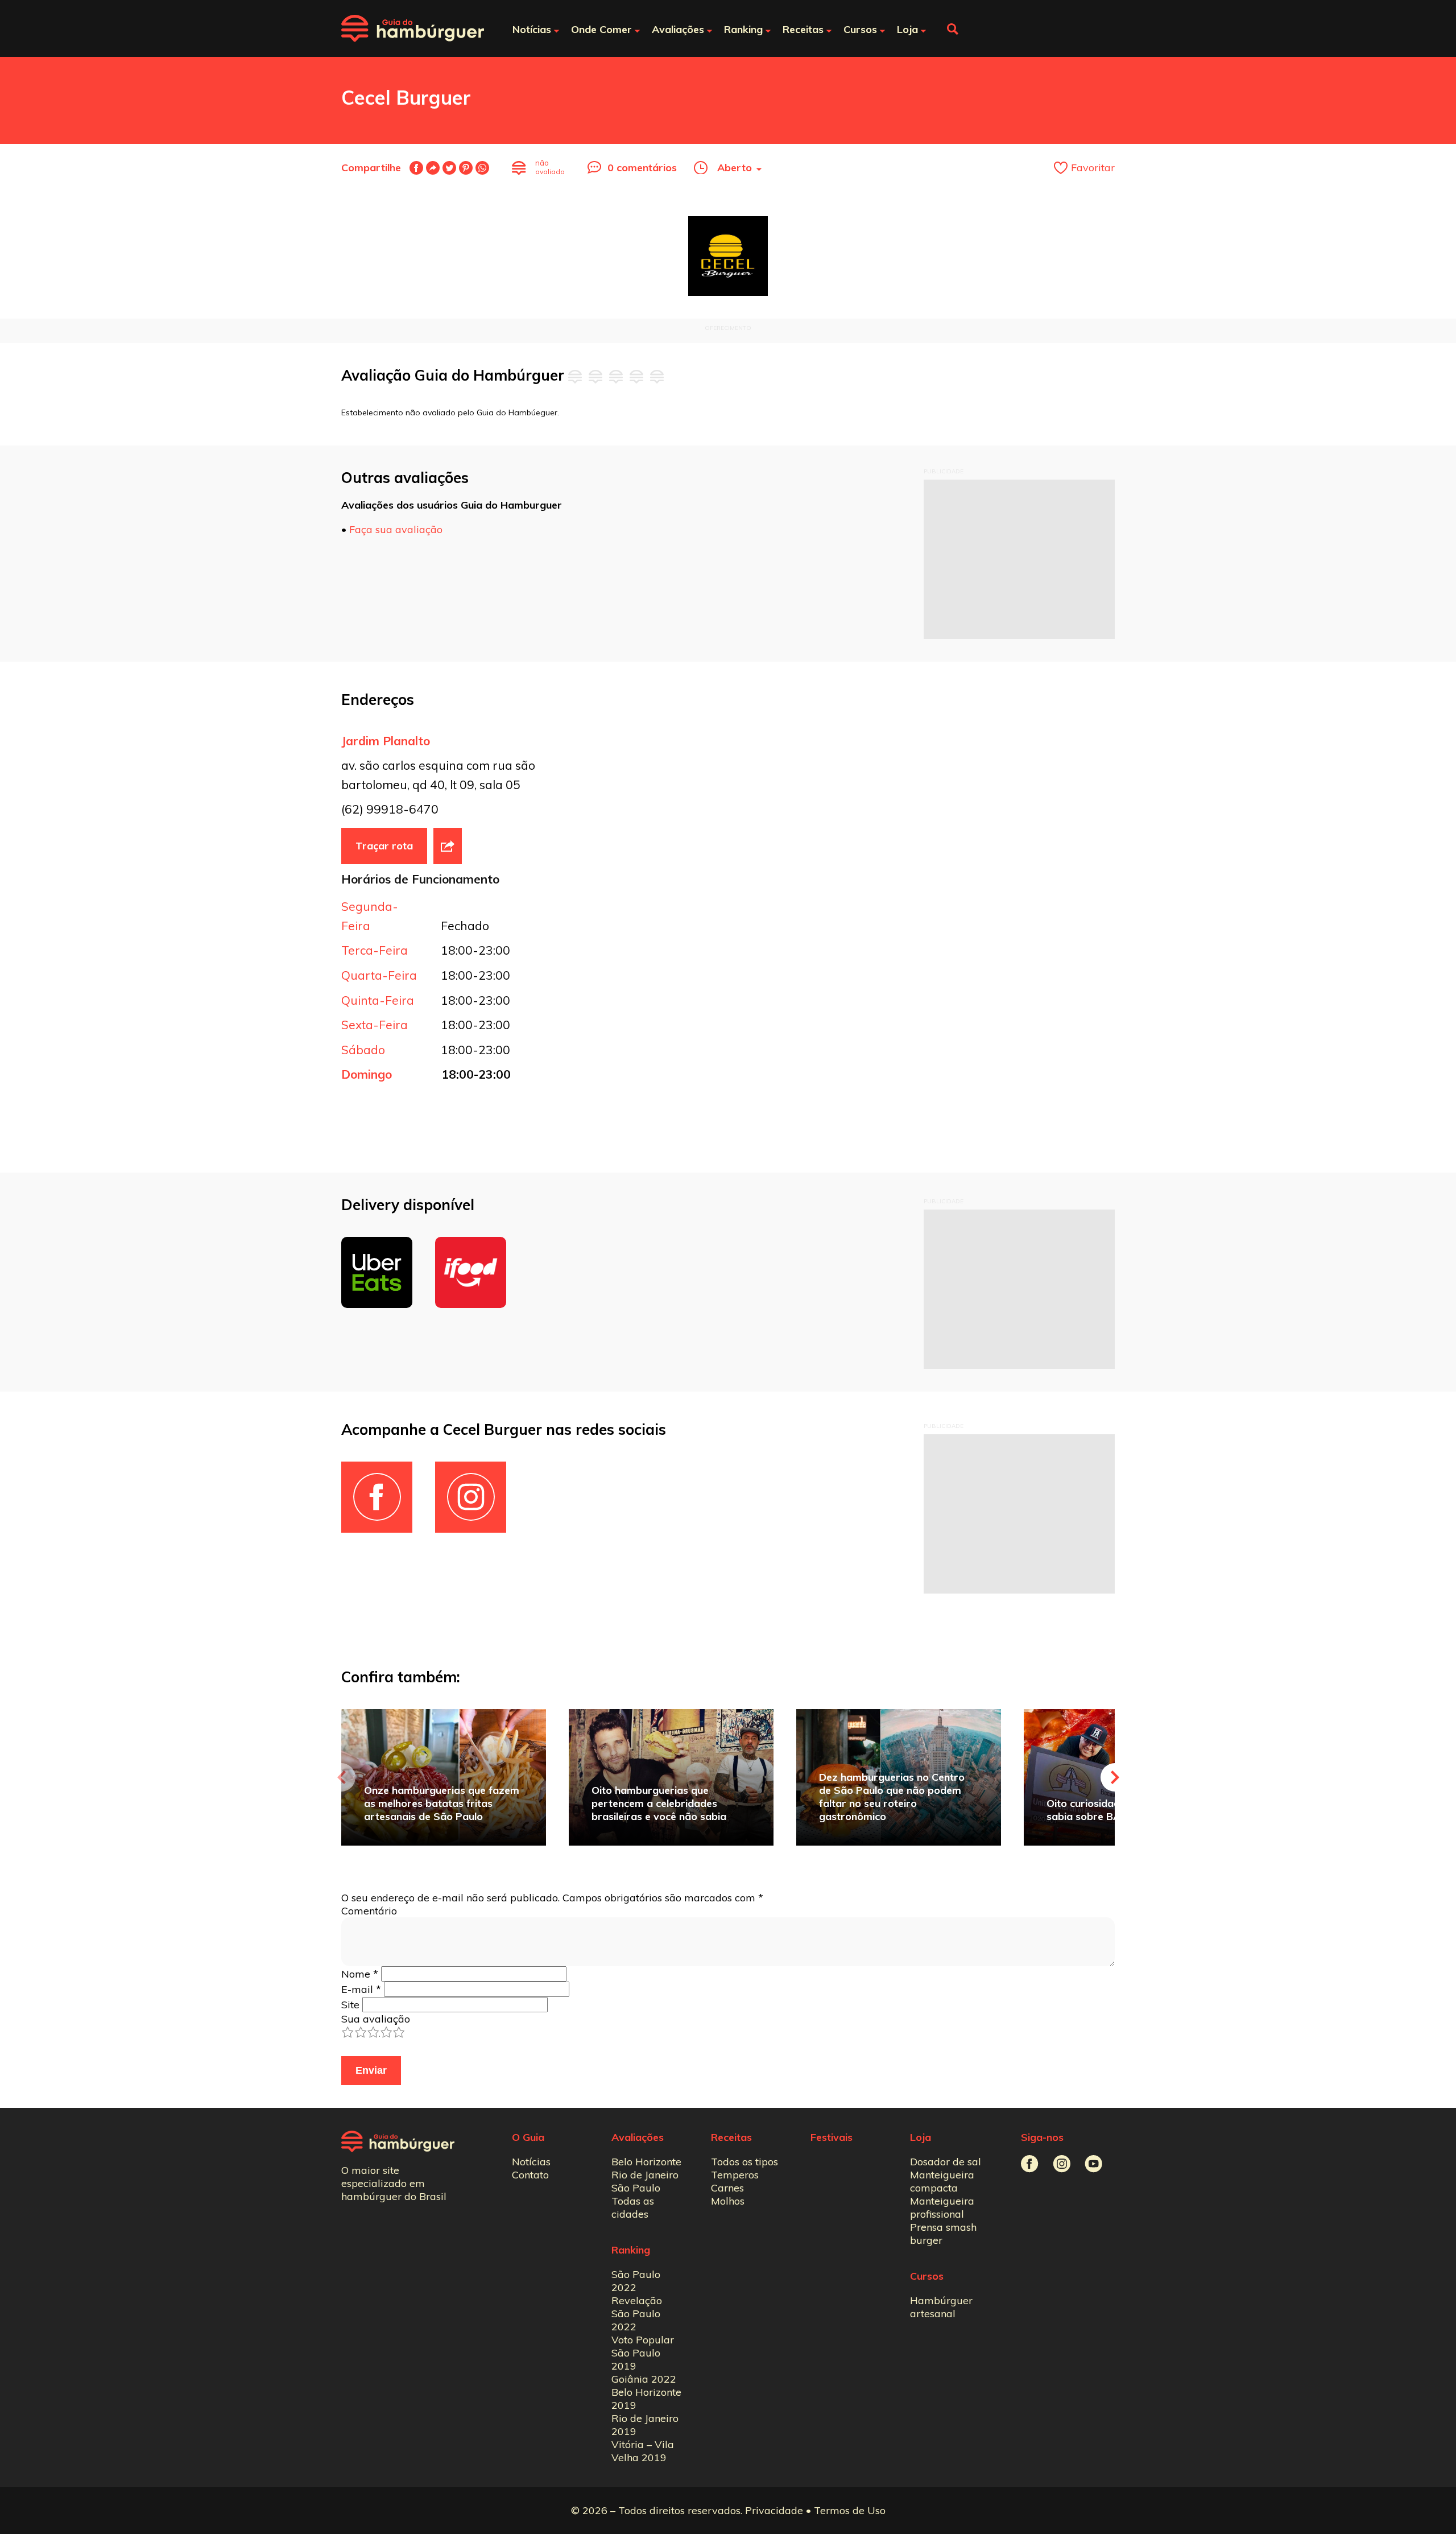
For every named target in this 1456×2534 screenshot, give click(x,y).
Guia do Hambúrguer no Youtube (1093, 2164)
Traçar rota (384, 846)
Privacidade (774, 2510)
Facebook (416, 168)
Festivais (832, 2137)
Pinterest (466, 168)
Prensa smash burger (943, 2234)
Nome (360, 1974)
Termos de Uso (850, 2510)
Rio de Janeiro (645, 2175)
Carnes (727, 2188)
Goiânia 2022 (644, 2379)
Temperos (735, 2175)
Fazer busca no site (953, 29)
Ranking (631, 2250)
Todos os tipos (744, 2162)
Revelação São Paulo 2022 (637, 2314)
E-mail (433, 168)
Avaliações (638, 2137)
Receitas (731, 2137)
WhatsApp (482, 168)
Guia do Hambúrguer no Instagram (1062, 2164)
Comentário (369, 1911)
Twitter (449, 168)
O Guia (528, 2137)
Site (350, 2005)
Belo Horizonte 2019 (646, 2399)
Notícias (531, 2162)
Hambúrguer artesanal (941, 2307)
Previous (341, 1777)
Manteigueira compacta (942, 2181)
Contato (530, 2175)
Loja (921, 2137)
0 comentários (642, 168)
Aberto (735, 168)
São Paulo (636, 2188)
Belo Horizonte (646, 2162)
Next (1115, 1777)
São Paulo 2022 (636, 2281)
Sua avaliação (376, 2019)
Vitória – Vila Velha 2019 (643, 2451)
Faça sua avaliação (396, 529)
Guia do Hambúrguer (413, 28)
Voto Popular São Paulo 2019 (643, 2353)
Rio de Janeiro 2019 (645, 2425)
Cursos (927, 2276)
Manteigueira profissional (942, 2207)
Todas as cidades (633, 2207)
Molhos (728, 2201)
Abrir (448, 846)
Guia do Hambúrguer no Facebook (1030, 2164)
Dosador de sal (946, 2162)
